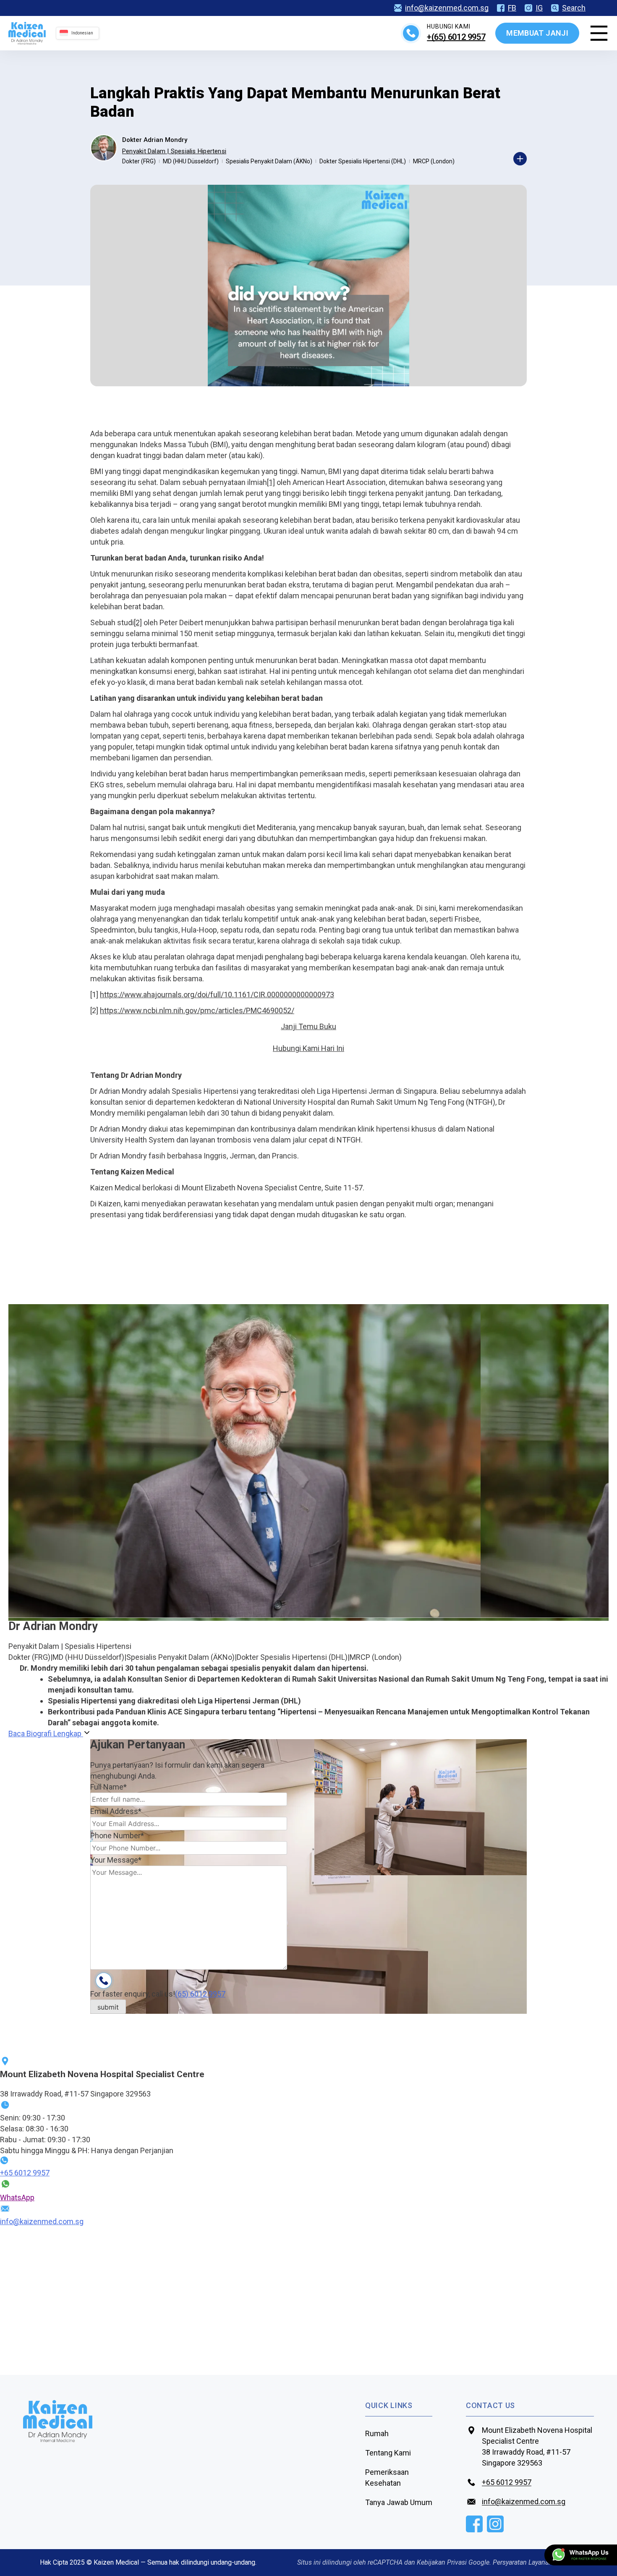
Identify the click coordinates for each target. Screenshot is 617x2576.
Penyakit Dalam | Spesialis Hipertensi (174, 151)
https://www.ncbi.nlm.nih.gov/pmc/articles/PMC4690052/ (197, 1010)
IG (539, 8)
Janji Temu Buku (308, 1026)
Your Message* (116, 1860)
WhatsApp (17, 2197)
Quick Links (389, 2405)
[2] (138, 622)
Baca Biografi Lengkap (46, 1733)
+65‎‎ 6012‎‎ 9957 (507, 2482)
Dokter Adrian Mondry (155, 140)
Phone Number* (117, 1836)
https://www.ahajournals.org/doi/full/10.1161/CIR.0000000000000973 (217, 994)
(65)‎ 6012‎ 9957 (200, 1994)
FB (512, 8)
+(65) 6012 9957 (456, 37)
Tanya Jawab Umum (399, 2502)
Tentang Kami (388, 2453)
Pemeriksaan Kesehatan (387, 2478)
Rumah (377, 2433)
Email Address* (116, 1811)
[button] (308, 1048)
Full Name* (108, 1787)
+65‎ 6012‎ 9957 (25, 2173)
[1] (271, 482)
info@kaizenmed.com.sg (447, 8)
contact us (490, 2405)
